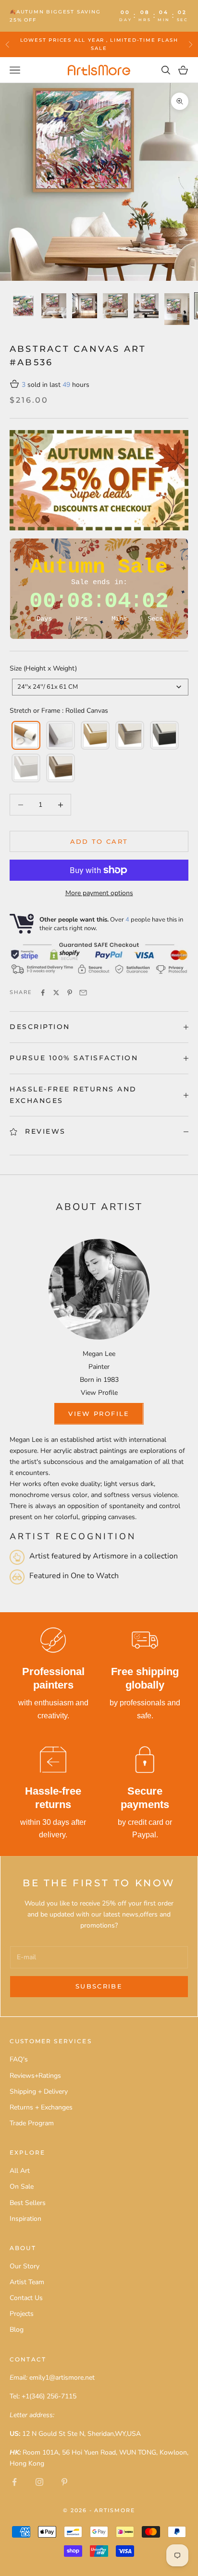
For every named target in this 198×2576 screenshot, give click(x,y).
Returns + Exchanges (41, 2107)
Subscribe (99, 1986)
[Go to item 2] (54, 306)
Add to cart (99, 841)
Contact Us (26, 2298)
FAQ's (19, 2059)
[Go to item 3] (85, 306)
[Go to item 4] (115, 306)
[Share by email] (83, 993)
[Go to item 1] (23, 306)
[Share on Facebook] (43, 993)
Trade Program (32, 2123)
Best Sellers (28, 2203)
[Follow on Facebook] (14, 2482)
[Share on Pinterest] (70, 993)
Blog (17, 2330)
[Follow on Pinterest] (64, 2482)
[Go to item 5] (146, 306)
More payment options (99, 893)
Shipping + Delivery (39, 2091)
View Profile (99, 1393)
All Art (20, 2171)
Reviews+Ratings (35, 2076)
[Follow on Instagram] (39, 2482)
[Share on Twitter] (56, 993)
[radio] (25, 735)
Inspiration (25, 2219)
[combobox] (100, 687)
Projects (22, 2314)
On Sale (22, 2187)
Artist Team (27, 2282)
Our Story (25, 2266)
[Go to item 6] (177, 309)
